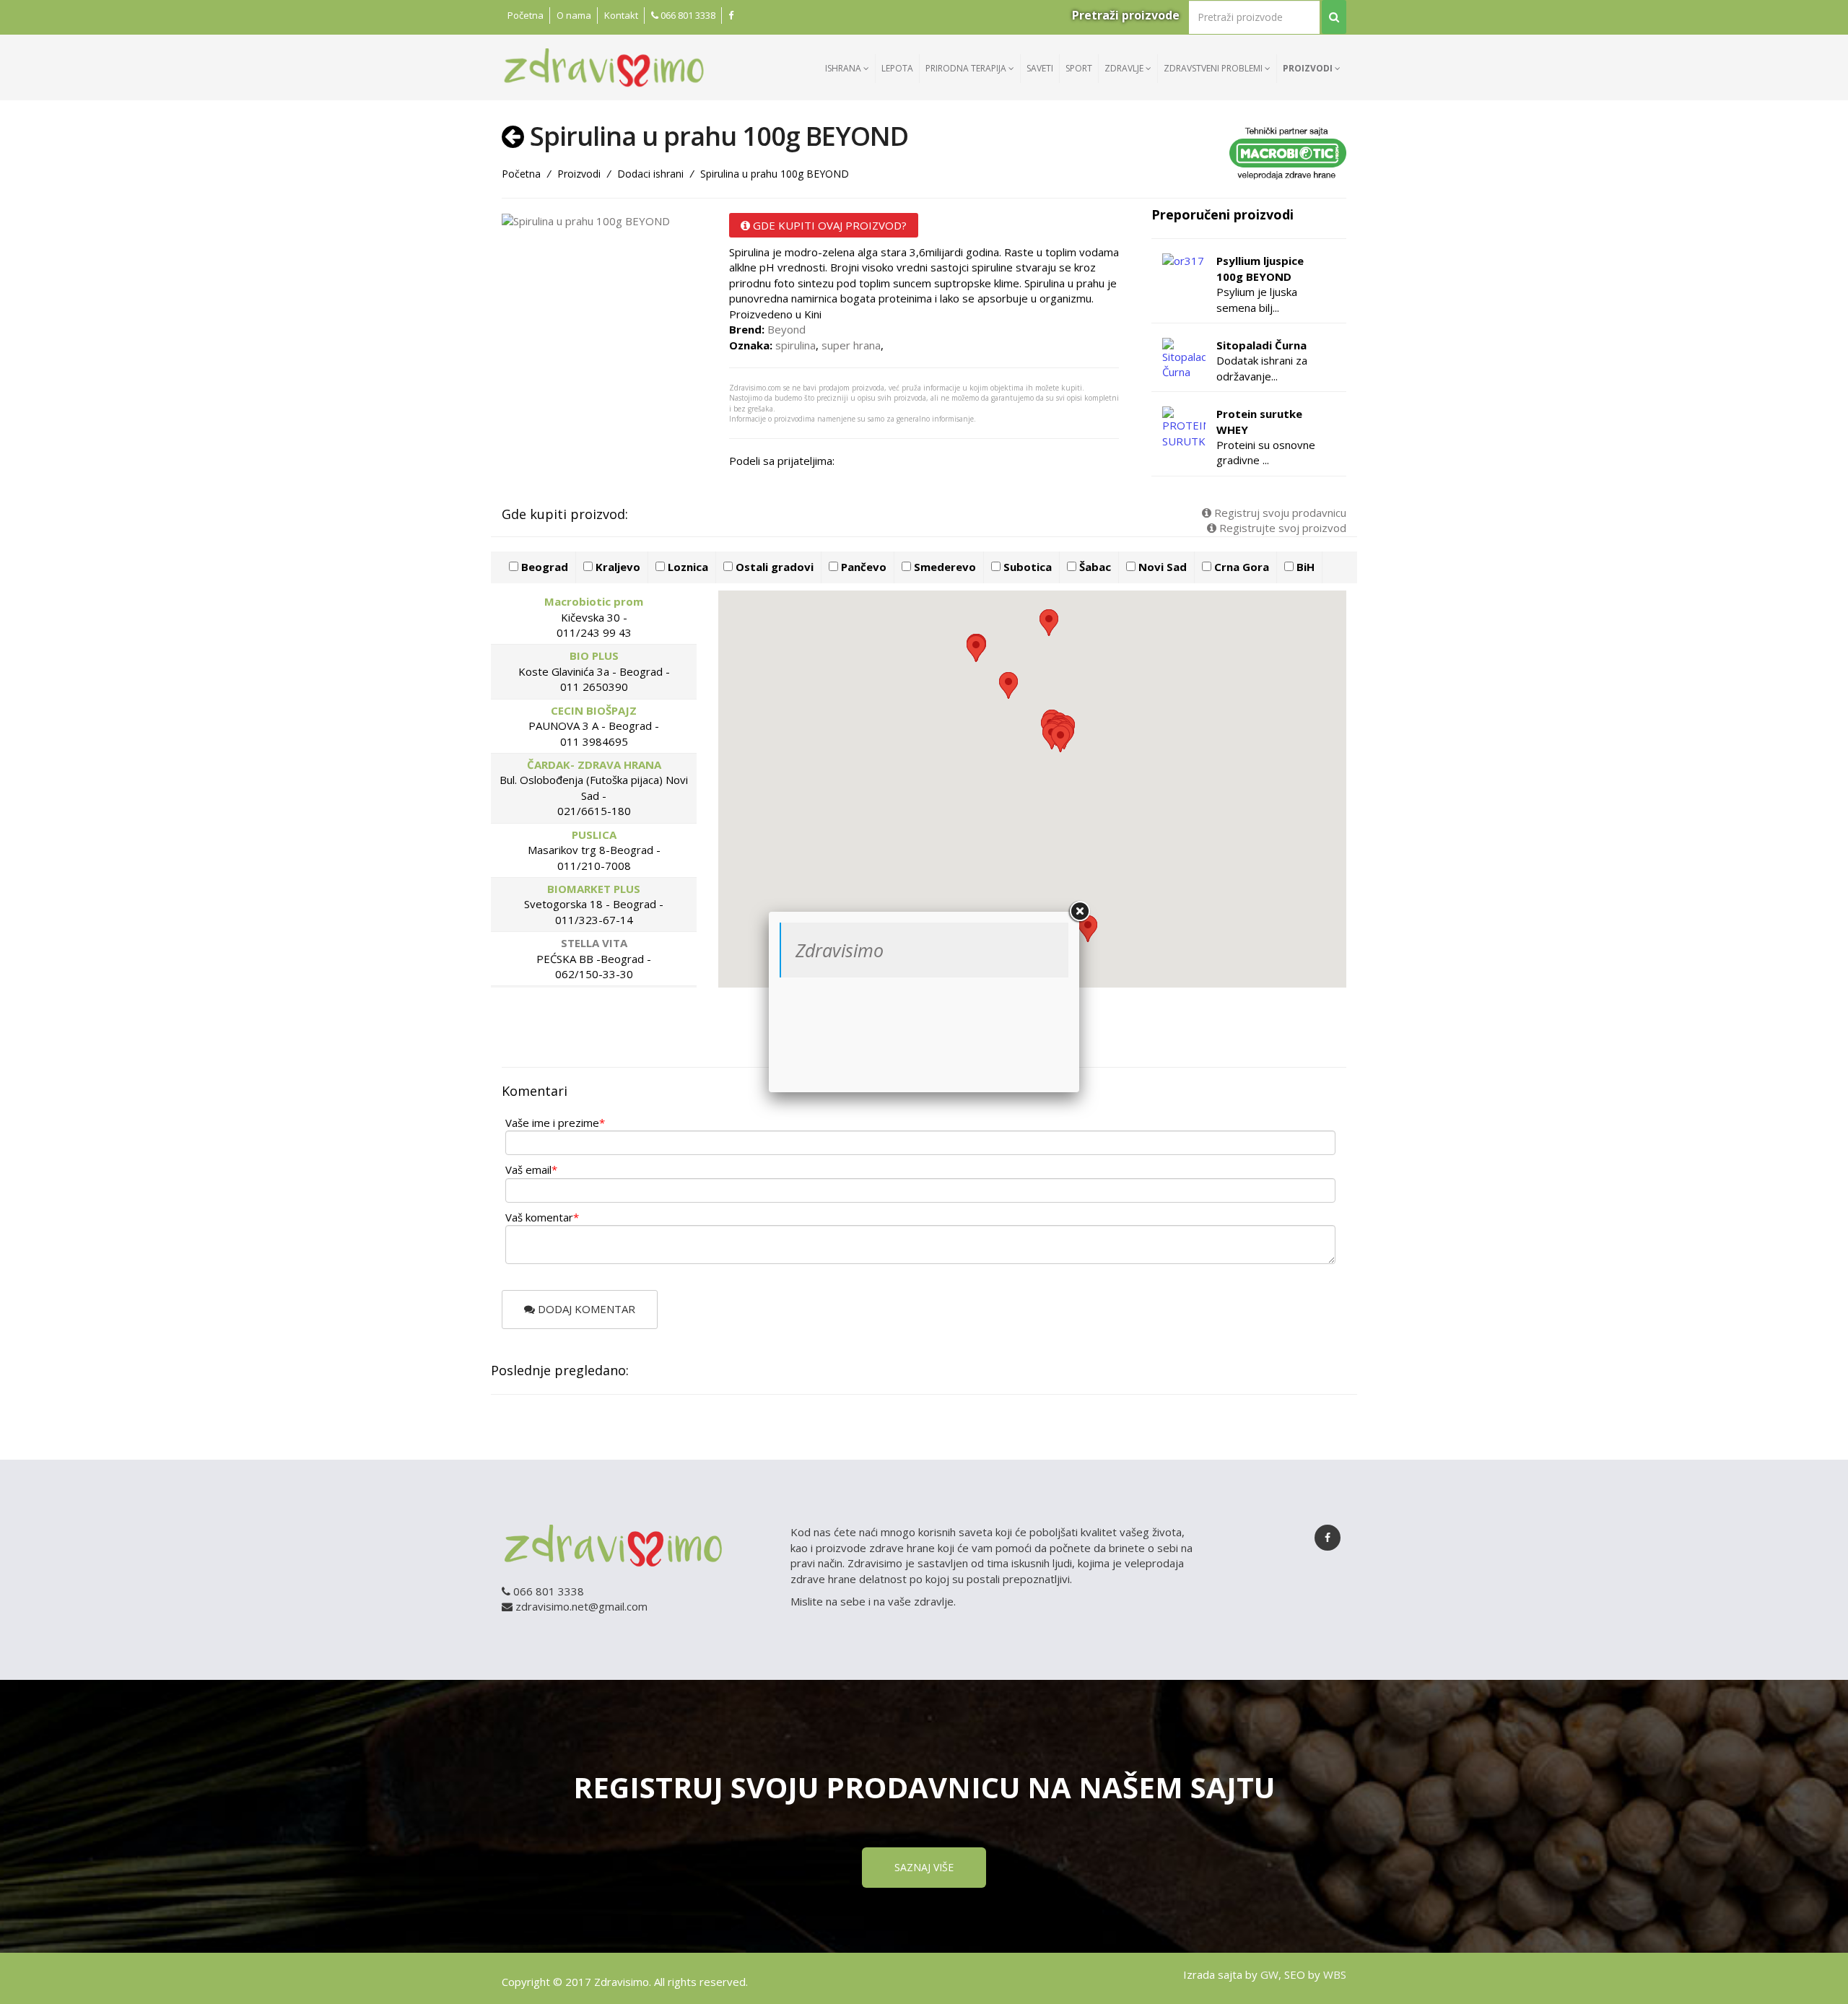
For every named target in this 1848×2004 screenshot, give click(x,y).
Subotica (1026, 567)
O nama (574, 15)
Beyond (786, 329)
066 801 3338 (687, 15)
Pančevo (862, 567)
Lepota (897, 68)
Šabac (1094, 567)
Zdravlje (1125, 68)
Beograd (543, 567)
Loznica (687, 567)
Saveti (1040, 68)
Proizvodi (1309, 68)
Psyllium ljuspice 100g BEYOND (1260, 268)
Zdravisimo (840, 950)
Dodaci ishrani (650, 174)
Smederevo (943, 567)
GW (1269, 1974)
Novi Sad (1161, 567)
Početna (526, 15)
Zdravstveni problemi (1214, 68)
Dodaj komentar (585, 1309)
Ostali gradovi (773, 567)
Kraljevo (616, 567)
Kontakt (621, 15)
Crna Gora (1240, 567)
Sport (1079, 68)
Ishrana (844, 68)
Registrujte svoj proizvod (1281, 528)
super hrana (851, 345)
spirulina (796, 345)
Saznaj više (924, 1867)
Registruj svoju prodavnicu (1279, 513)
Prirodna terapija (967, 68)
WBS (1335, 1974)
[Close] (1079, 912)
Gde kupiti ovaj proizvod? (828, 225)
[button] (1060, 739)
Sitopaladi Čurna (1261, 345)
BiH (1304, 567)
